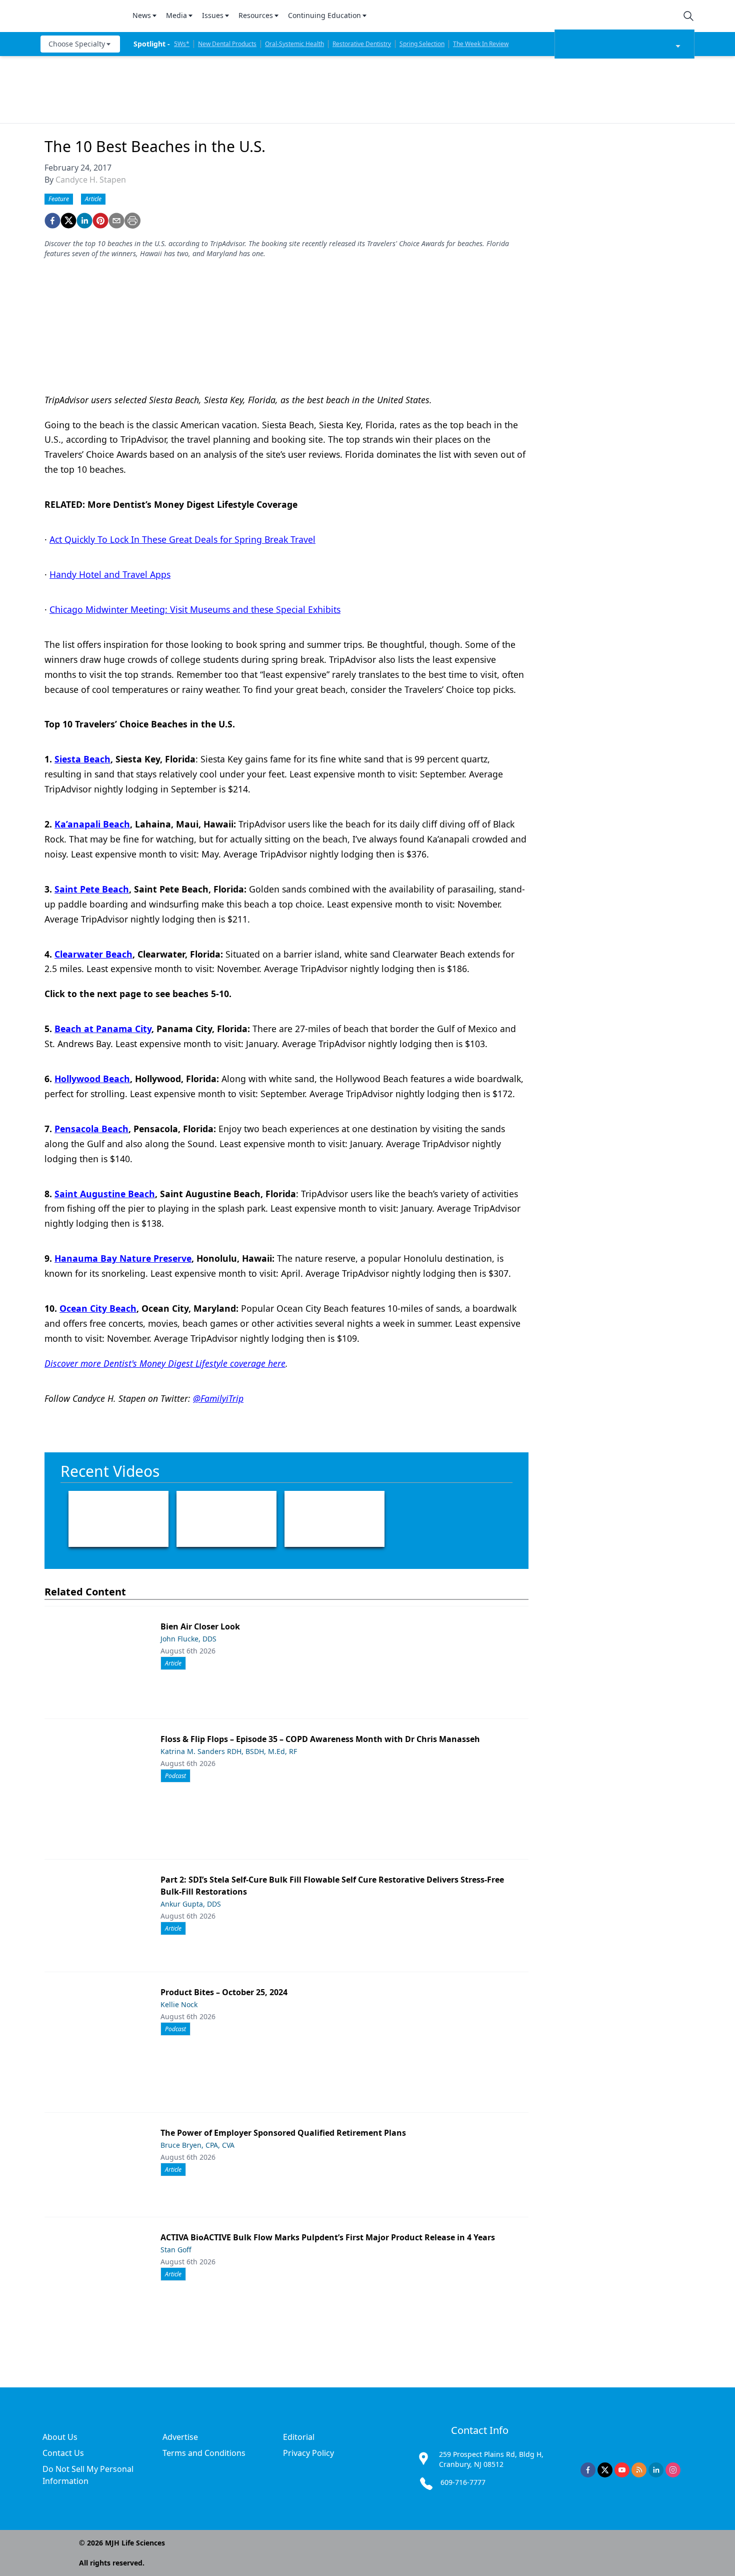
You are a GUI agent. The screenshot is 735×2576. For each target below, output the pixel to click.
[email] (116, 221)
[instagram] (673, 2470)
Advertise (180, 2437)
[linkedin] (84, 221)
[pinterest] (100, 221)
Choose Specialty (77, 44)
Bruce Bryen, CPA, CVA (197, 2145)
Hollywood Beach (92, 1079)
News (142, 15)
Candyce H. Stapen (91, 180)
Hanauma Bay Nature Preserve (123, 1258)
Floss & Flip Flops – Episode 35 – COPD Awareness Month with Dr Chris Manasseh (320, 1739)
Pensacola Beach (91, 1129)
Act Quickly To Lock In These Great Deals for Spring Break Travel (182, 539)
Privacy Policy (308, 2453)
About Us (60, 2437)
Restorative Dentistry (362, 44)
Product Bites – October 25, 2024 (224, 1992)
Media (176, 15)
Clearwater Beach (93, 954)
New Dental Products (227, 44)
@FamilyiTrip (218, 1398)
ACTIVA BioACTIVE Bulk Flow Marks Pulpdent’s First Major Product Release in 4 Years (328, 2237)
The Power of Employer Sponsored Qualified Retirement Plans (283, 2133)
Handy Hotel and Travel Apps (110, 574)
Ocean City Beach (98, 1308)
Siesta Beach (82, 759)
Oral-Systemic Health (294, 44)
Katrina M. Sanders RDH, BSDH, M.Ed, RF (229, 1751)
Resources (256, 15)
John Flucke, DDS (188, 1639)
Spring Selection (422, 44)
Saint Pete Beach (92, 889)
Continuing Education (324, 15)
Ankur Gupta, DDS (191, 1904)
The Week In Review (481, 44)
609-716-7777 (463, 2482)
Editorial (299, 2437)
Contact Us (63, 2453)
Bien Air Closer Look (200, 1626)
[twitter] (68, 221)
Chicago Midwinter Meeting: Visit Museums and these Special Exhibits (195, 609)
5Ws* (182, 44)
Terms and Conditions (204, 2453)
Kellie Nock (179, 2004)
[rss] (639, 2470)
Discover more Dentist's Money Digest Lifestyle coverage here (165, 1363)
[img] (80, 16)
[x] (605, 2470)
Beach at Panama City (103, 1029)
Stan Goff (176, 2250)
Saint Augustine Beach (105, 1194)
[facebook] (52, 221)
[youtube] (622, 2470)
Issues (213, 15)
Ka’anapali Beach (92, 824)
